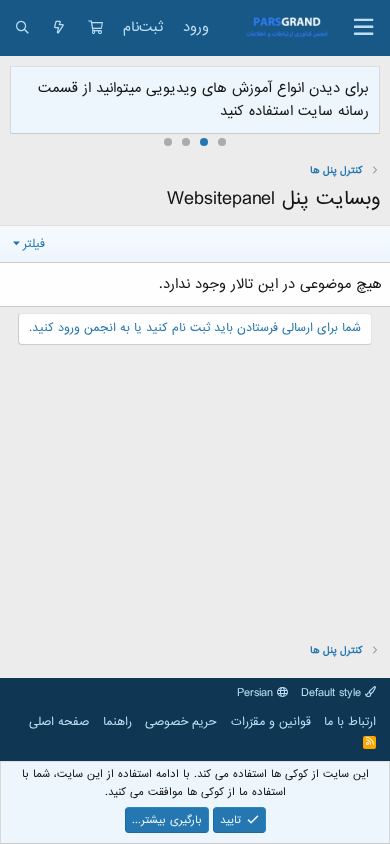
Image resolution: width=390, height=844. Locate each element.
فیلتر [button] (34, 244)
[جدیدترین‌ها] (59, 28)
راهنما (117, 722)
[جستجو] (22, 28)
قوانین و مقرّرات (271, 722)
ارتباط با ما (350, 722)
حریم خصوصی (181, 722)
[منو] (364, 28)
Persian (257, 693)
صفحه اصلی (59, 722)
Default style (333, 693)
